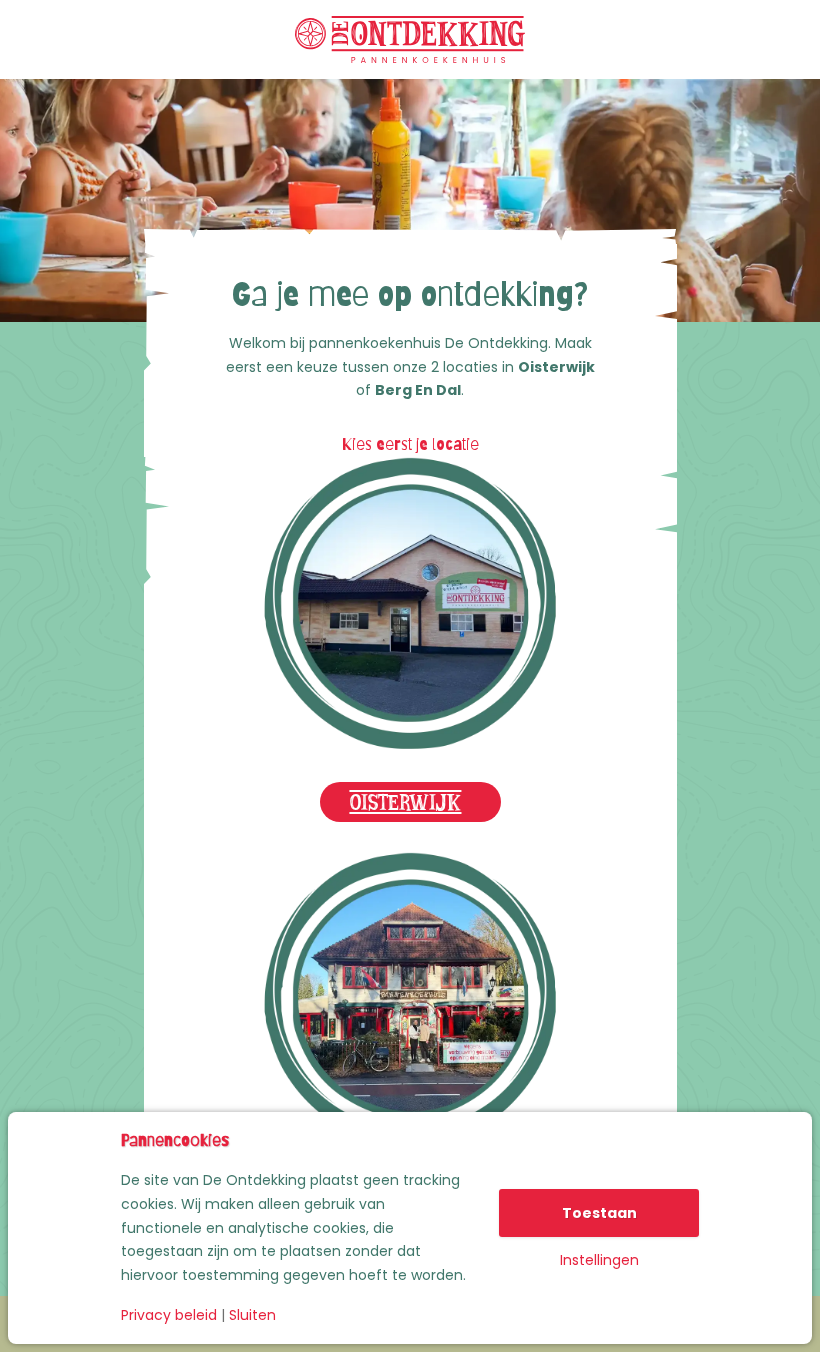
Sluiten (252, 1315)
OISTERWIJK (405, 798)
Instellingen (599, 1260)
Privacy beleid (169, 1315)
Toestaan (599, 1213)
